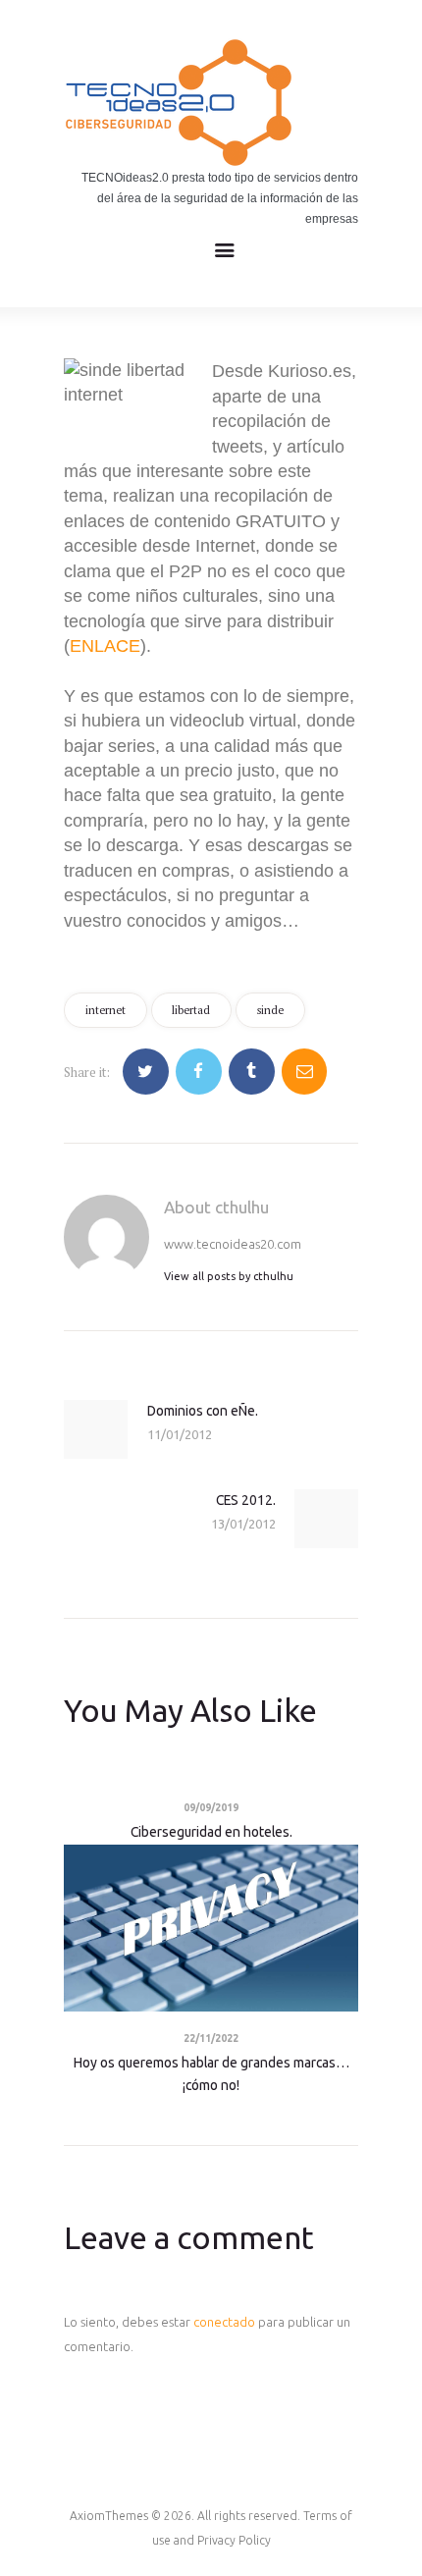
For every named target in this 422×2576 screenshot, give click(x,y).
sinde (270, 1010)
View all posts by (229, 1276)
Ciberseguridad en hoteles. (211, 1832)
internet (105, 1010)
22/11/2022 (211, 2039)
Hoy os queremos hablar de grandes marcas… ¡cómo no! (211, 2074)
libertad (191, 1010)
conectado (224, 2322)
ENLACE (105, 646)
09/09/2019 (211, 1808)
